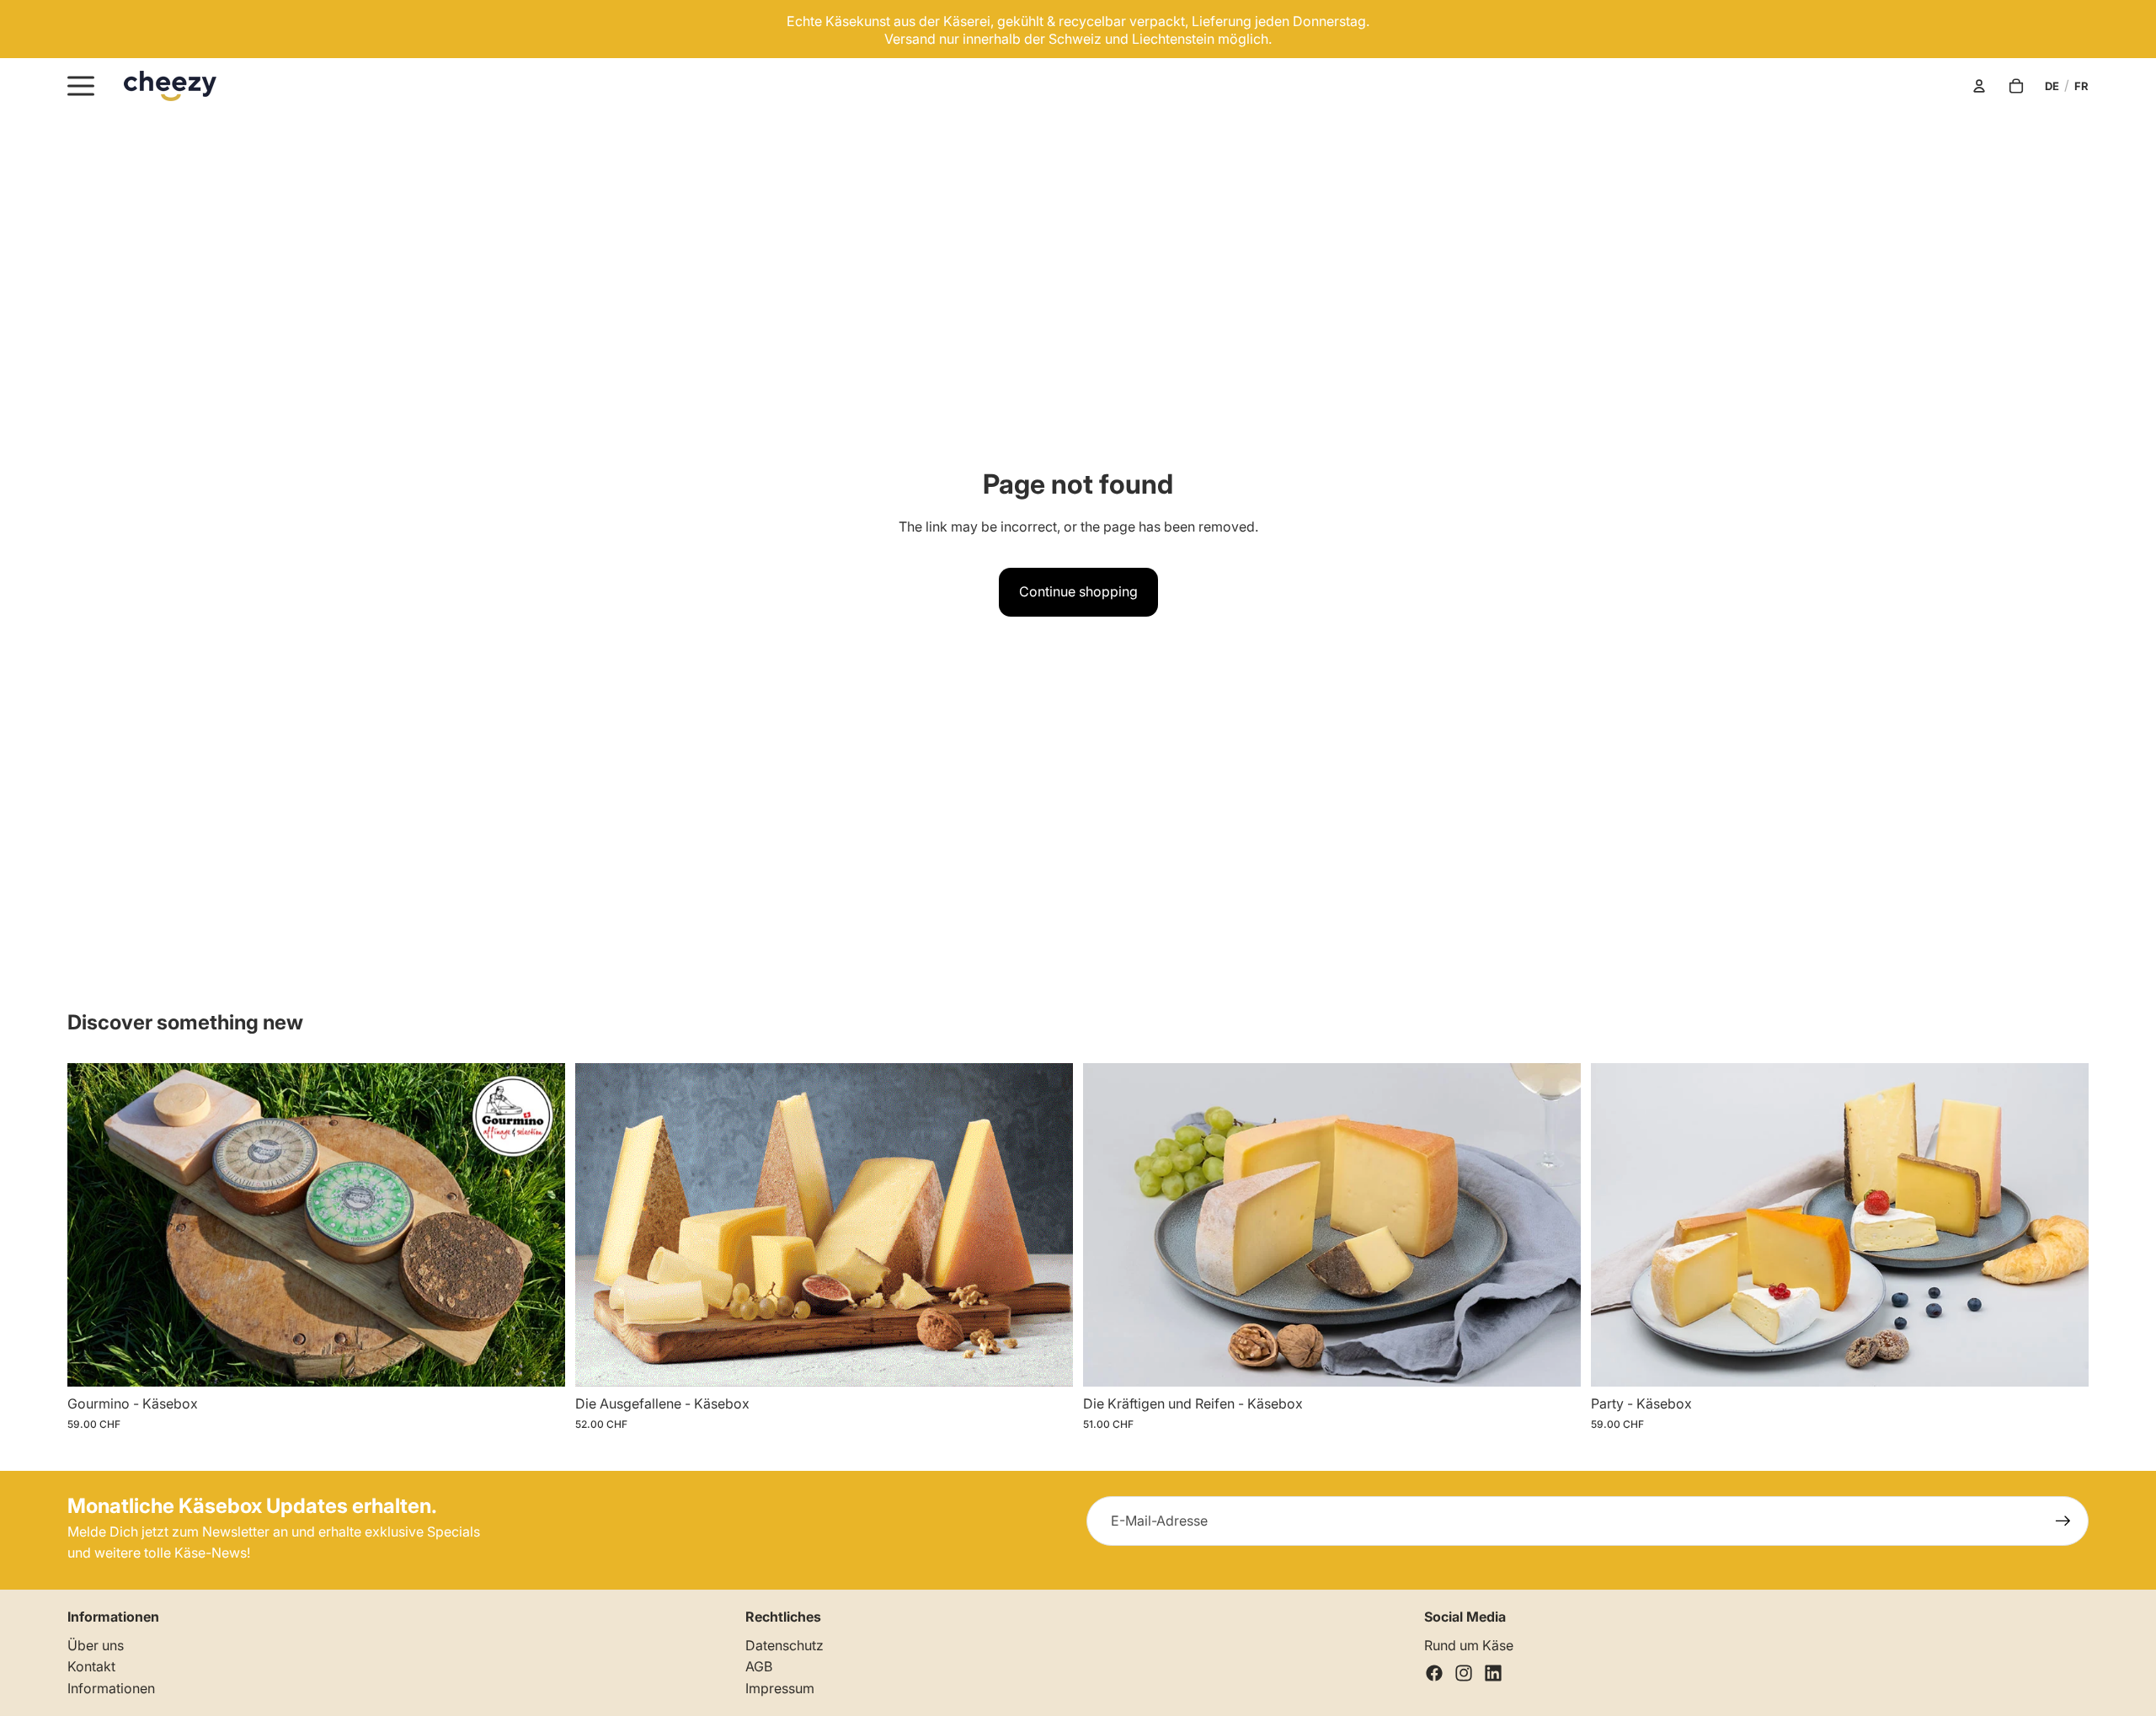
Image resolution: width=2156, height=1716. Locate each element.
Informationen (111, 1688)
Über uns (96, 1645)
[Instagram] (1464, 1673)
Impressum (780, 1688)
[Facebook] (1434, 1673)
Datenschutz (784, 1645)
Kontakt (91, 1666)
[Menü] (81, 86)
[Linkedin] (1493, 1673)
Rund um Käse (1469, 1645)
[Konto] (1979, 86)
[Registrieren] (2063, 1521)
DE (2052, 86)
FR (2081, 86)
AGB (759, 1666)
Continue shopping (1078, 591)
